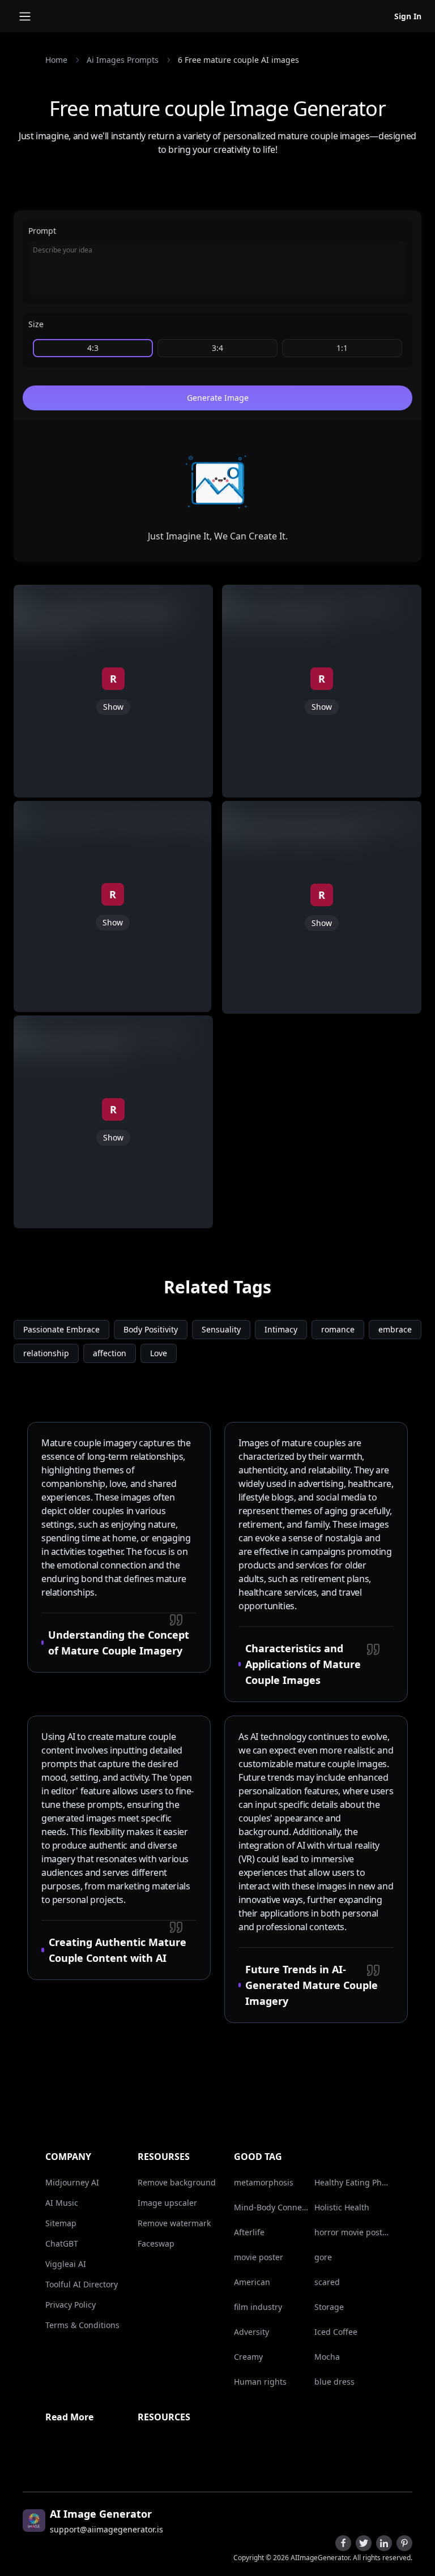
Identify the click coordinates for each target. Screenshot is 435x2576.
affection (110, 1353)
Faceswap (156, 2243)
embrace (395, 1329)
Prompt (42, 231)
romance (338, 1329)
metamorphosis (264, 2182)
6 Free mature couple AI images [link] (238, 60)
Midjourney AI (72, 2182)
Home (56, 60)
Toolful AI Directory (82, 2284)
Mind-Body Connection (272, 2207)
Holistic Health (342, 2207)
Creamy (248, 2357)
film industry (258, 2307)
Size (36, 324)
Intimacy (281, 1329)
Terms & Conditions (82, 2325)
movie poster (259, 2257)
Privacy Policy (71, 2305)
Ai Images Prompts (123, 60)
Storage (329, 2307)
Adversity (251, 2332)
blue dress (334, 2382)
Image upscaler (167, 2203)
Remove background (177, 2182)
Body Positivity (151, 1329)
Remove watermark (174, 2223)
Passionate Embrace (61, 1329)
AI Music (62, 2203)
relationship (46, 1353)
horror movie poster (352, 2232)
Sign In (408, 16)
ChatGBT (62, 2243)
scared (327, 2282)
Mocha (327, 2357)
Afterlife (249, 2232)
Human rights (260, 2382)
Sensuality (221, 1329)
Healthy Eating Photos (352, 2182)
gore (323, 2257)
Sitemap (61, 2223)
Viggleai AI (66, 2264)
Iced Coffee (336, 2332)
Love (159, 1353)
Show (113, 707)
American (252, 2282)
